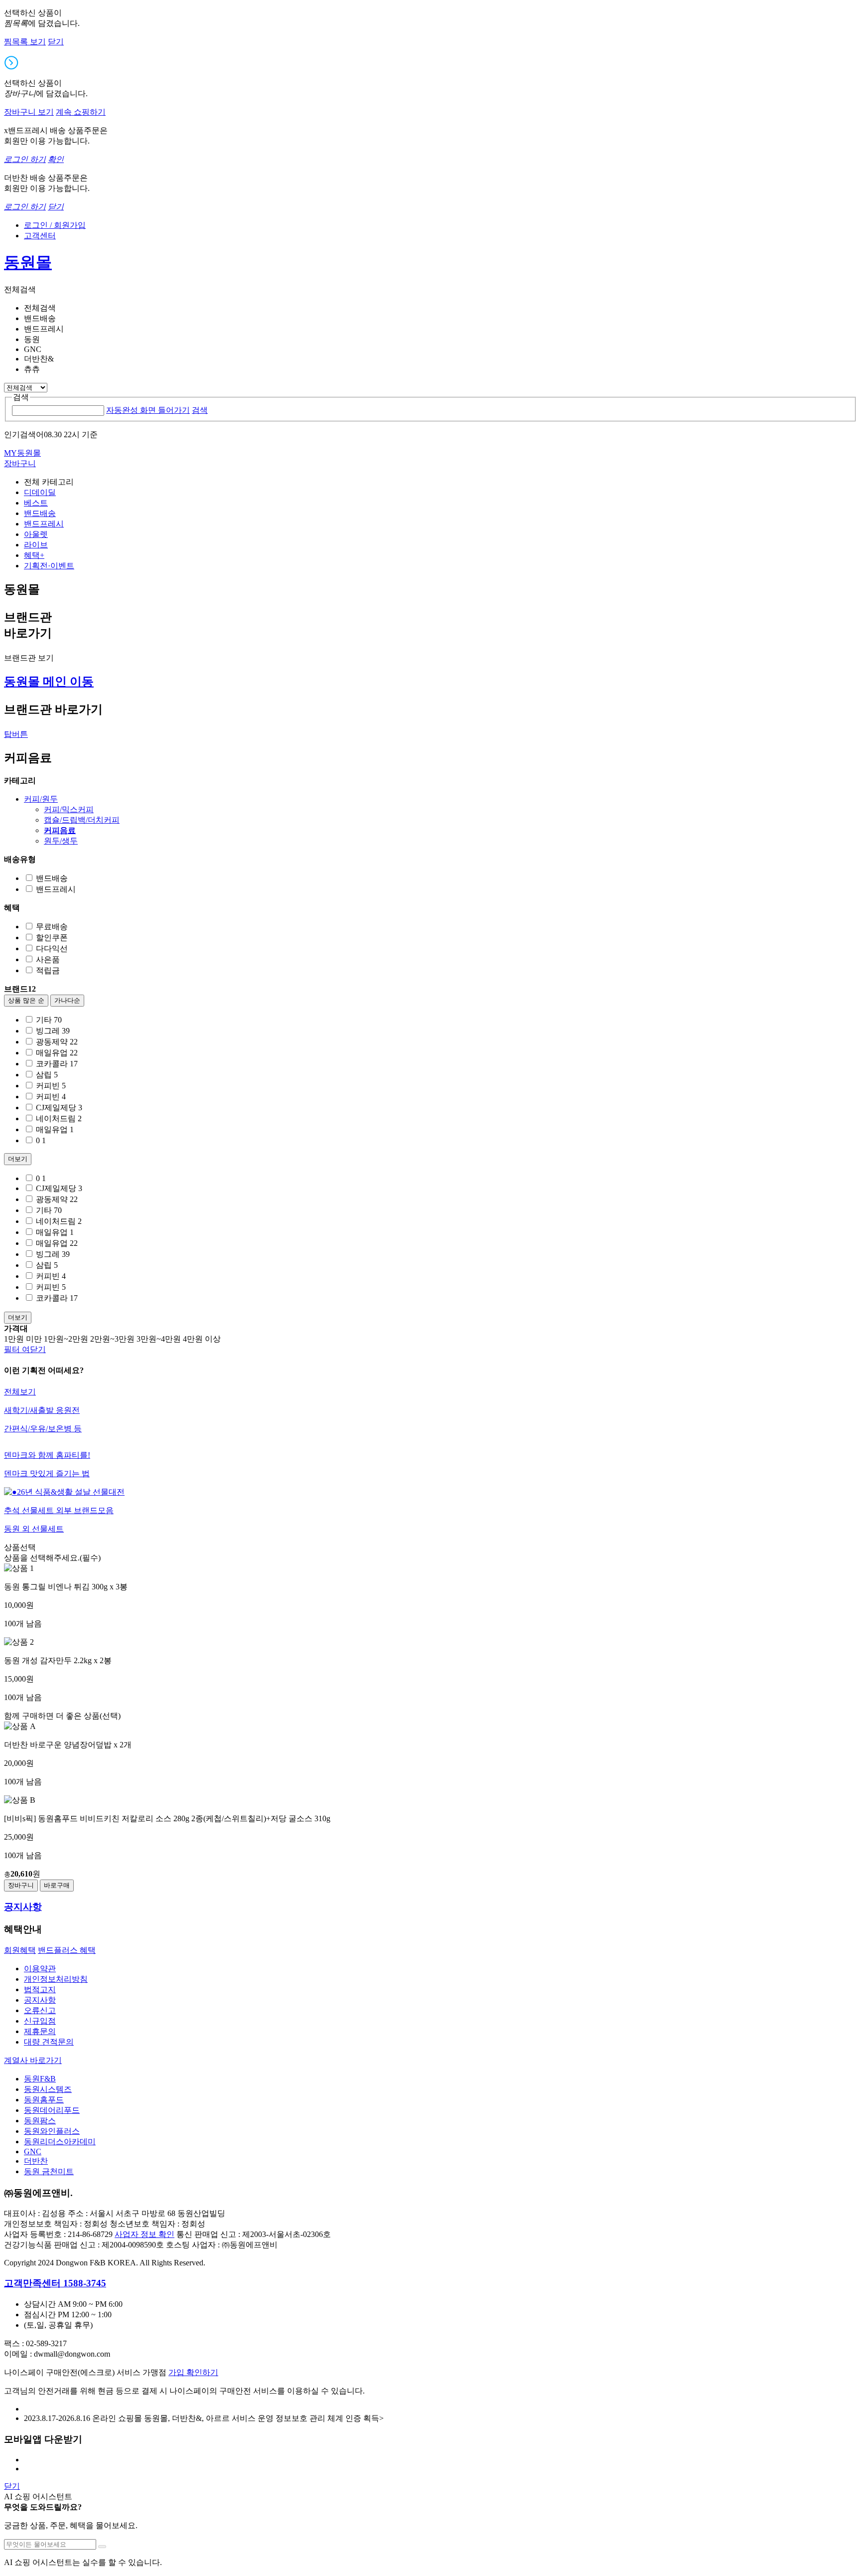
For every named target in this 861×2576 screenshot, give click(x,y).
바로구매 (57, 1885)
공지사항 (40, 2000)
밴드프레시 (44, 524)
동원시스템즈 (48, 2089)
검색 (200, 410)
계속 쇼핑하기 (81, 112)
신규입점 (40, 2021)
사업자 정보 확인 (144, 2234)
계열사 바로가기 (33, 2060)
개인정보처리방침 (56, 1979)
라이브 (36, 545)
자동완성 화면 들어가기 (148, 410)
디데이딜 (40, 492)
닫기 (56, 42)
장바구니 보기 (29, 112)
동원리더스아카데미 (60, 2142)
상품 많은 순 (26, 1000)
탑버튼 (16, 734)
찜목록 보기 (25, 42)
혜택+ (34, 555)
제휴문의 (40, 2031)
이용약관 (40, 1969)
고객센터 (40, 236)
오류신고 (40, 2010)
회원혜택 (20, 1950)
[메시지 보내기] (102, 2547)
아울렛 (36, 534)
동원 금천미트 (49, 2171)
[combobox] (58, 411)
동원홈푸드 (44, 2100)
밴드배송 (40, 513)
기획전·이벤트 (49, 566)
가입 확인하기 (193, 2372)
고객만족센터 (55, 2283)
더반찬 (36, 2161)
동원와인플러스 (52, 2131)
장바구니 (21, 1885)
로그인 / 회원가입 (55, 225)
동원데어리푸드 (52, 2110)
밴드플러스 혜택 (67, 1950)
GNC (33, 2151)
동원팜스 (40, 2121)
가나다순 (67, 1000)
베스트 (36, 503)
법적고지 (40, 1989)
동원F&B (40, 2079)
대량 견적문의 (49, 2042)
